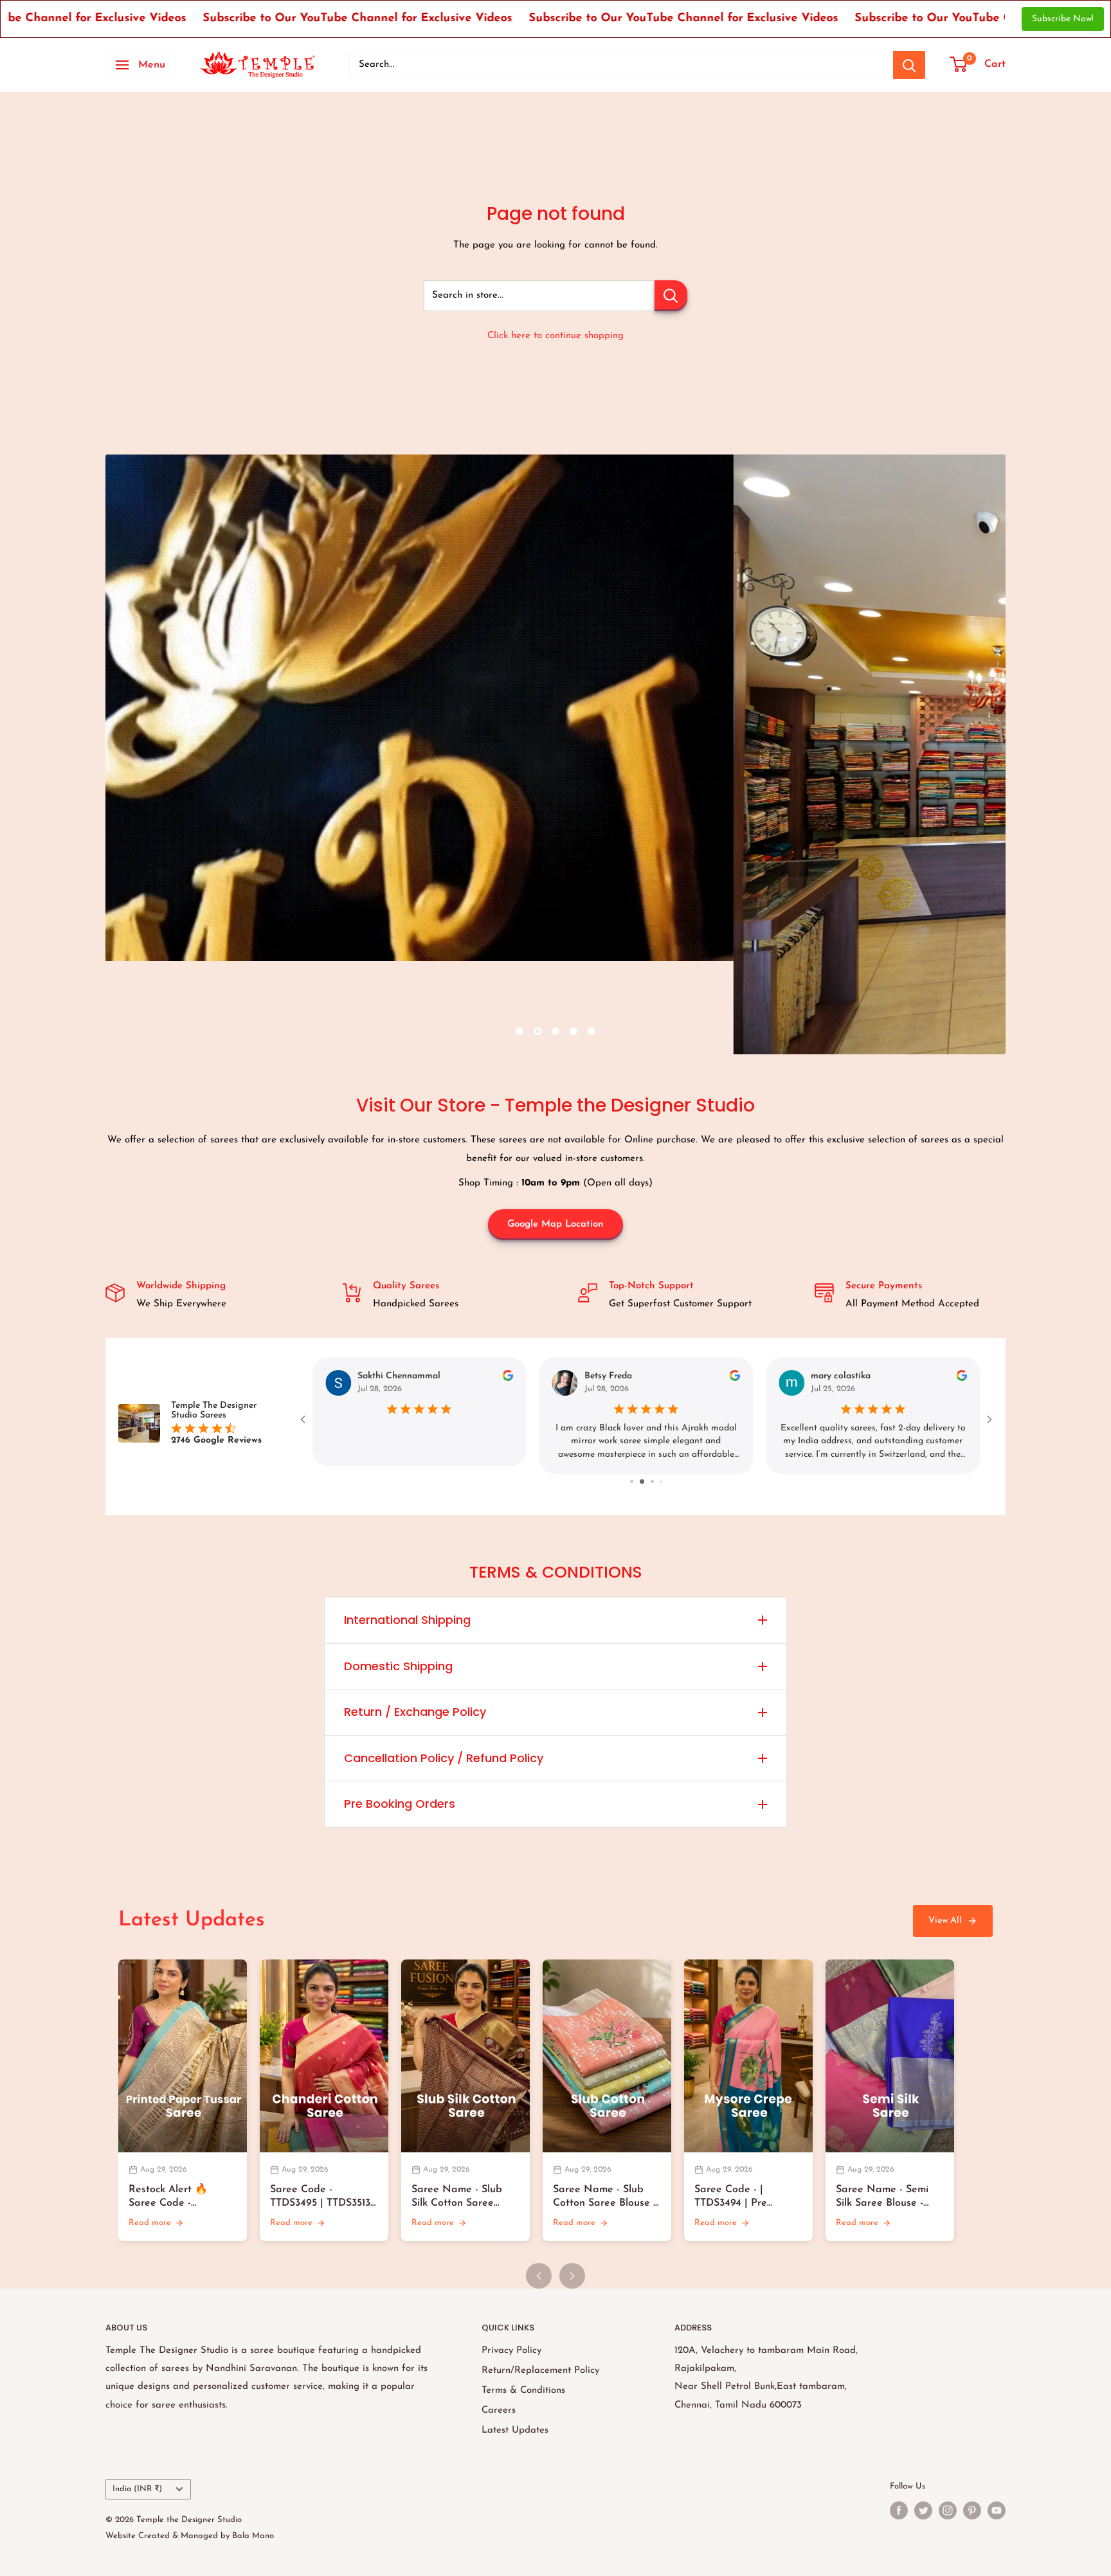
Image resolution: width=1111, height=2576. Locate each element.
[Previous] (539, 2276)
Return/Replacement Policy (540, 2371)
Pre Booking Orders (400, 1804)
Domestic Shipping (398, 1666)
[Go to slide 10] (655, 1482)
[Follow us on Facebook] (899, 2510)
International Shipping (407, 1620)
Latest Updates (515, 2430)
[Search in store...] (671, 296)
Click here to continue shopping (555, 336)
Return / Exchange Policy (415, 1712)
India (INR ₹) (137, 2489)
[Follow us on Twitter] (923, 2510)
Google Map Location (555, 1224)
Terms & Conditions (523, 2391)
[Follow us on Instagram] (948, 2510)
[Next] (572, 2276)
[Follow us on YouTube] (997, 2510)
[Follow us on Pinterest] (972, 2510)
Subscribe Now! (1063, 19)
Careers (499, 2410)
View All (945, 1921)
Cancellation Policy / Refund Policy (444, 1758)
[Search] (909, 65)
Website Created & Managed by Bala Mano (190, 2536)
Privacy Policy (511, 2351)
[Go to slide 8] (636, 1482)
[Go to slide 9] (645, 1482)
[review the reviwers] (735, 1379)
